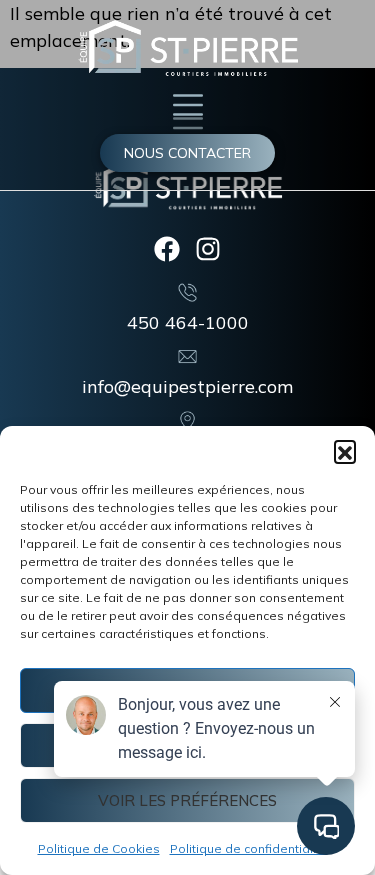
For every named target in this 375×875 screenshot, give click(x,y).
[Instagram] (208, 249)
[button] (345, 451)
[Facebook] (167, 249)
